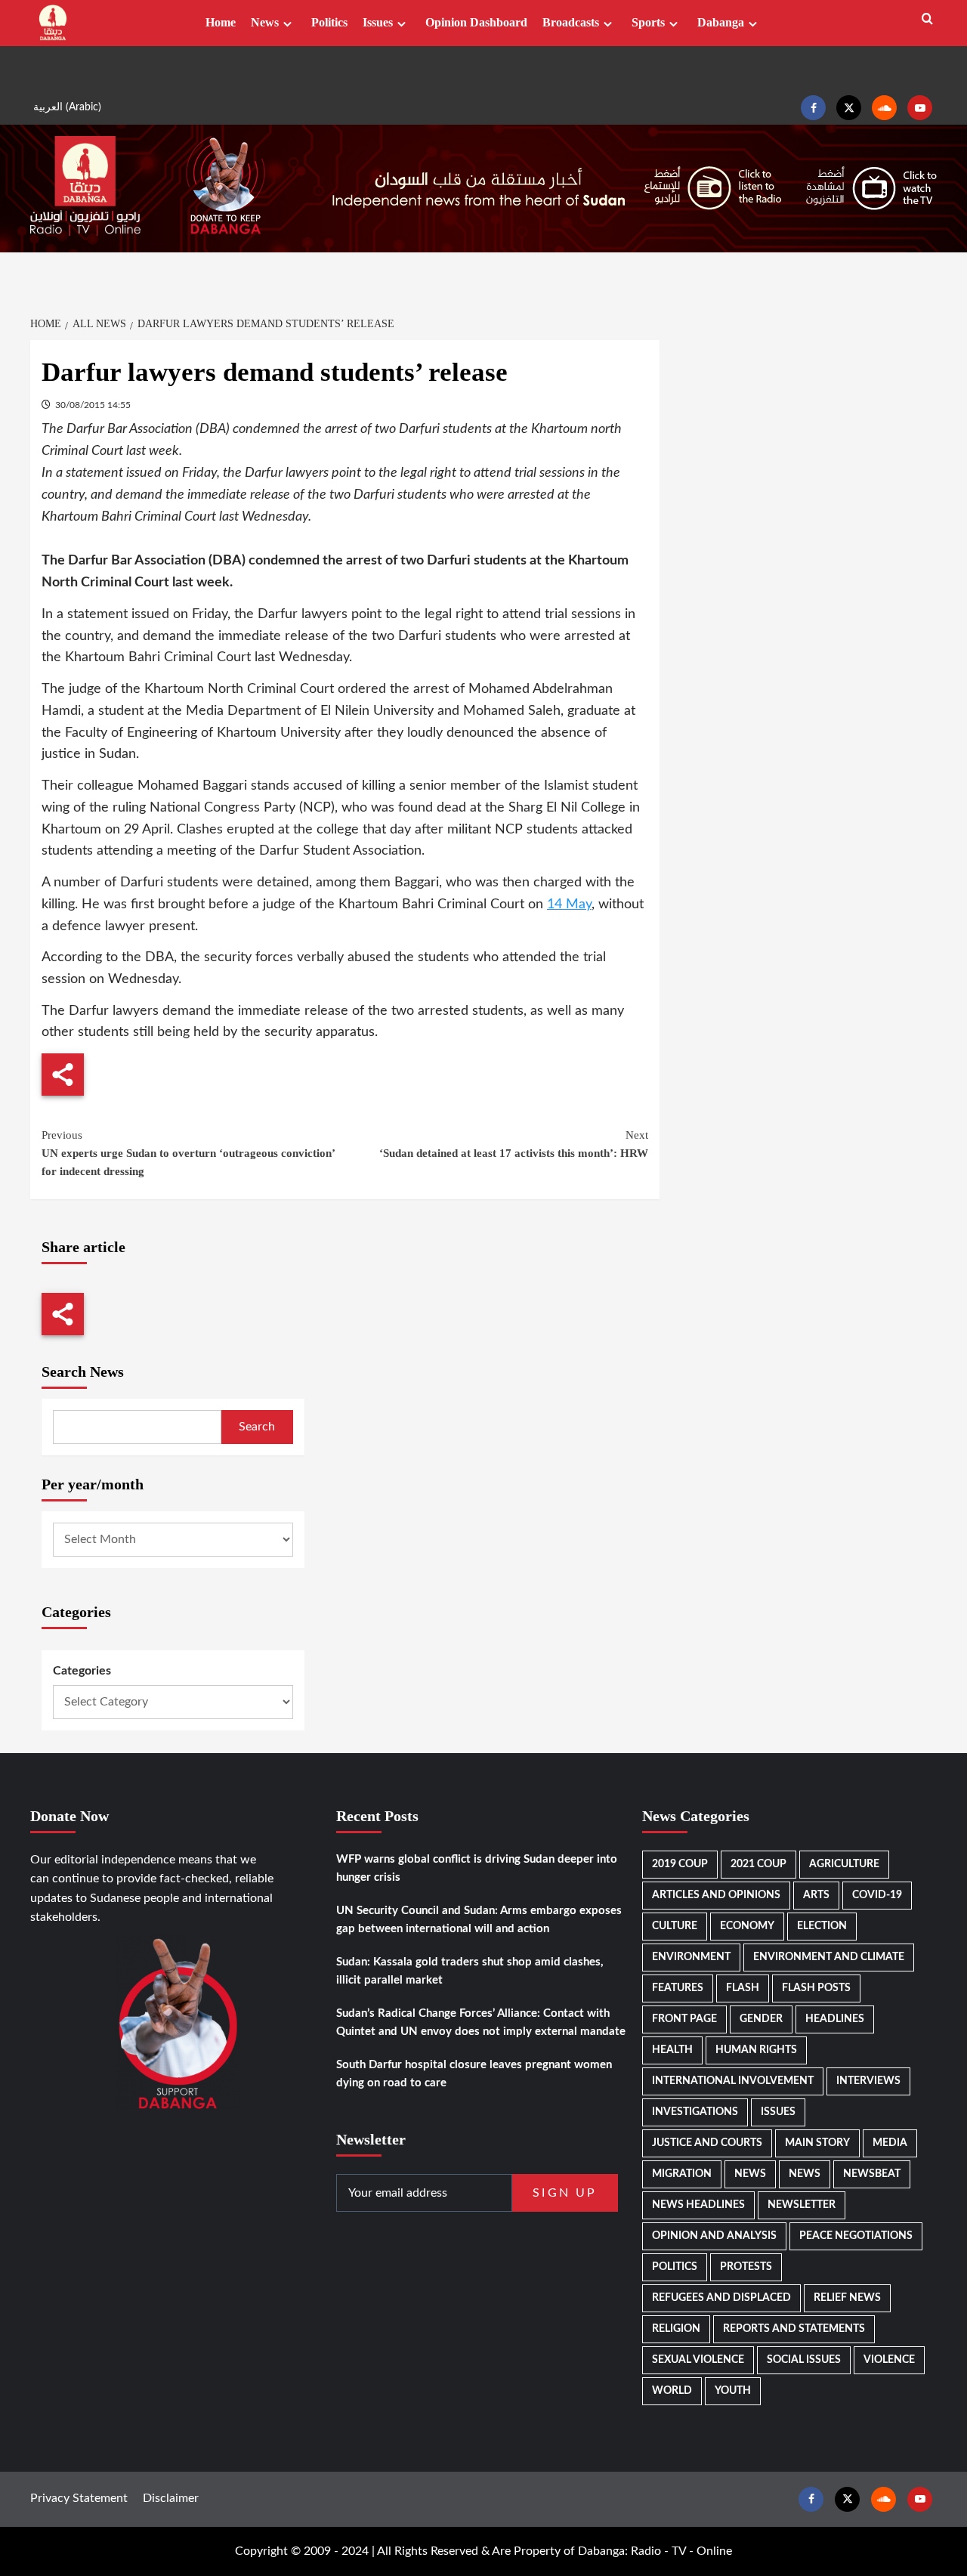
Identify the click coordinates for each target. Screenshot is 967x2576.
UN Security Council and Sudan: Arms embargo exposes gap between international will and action (479, 1920)
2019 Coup (680, 1864)
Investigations (695, 2112)
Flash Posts (816, 1988)
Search (257, 1427)
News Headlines (698, 2205)
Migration (682, 2174)
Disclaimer (171, 2498)
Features (678, 1988)
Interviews (868, 2081)
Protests (746, 2267)
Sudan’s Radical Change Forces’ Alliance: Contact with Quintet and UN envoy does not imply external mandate (481, 2022)
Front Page (684, 2019)
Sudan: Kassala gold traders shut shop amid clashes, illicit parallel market (470, 1971)
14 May (569, 905)
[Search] (927, 19)
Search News (83, 1371)
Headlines (835, 2019)
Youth (733, 2391)
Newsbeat (872, 2174)
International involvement (733, 2081)
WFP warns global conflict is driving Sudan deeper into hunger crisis (477, 1868)
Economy (747, 1926)
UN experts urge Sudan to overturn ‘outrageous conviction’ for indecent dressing (188, 1153)
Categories (82, 1671)
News (265, 22)
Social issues (804, 2360)
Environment (691, 1957)
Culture (675, 1926)
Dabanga (721, 22)
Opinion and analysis (714, 2236)
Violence (889, 2360)
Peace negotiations (856, 2236)
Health (672, 2050)
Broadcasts (571, 22)
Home (221, 22)
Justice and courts (707, 2143)
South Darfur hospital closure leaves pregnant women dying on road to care (474, 2074)
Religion (676, 2329)
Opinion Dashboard (476, 22)
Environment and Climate (829, 1957)
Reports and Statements (794, 2329)
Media (890, 2143)
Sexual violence (698, 2360)
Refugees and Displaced (721, 2298)
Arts (816, 1895)
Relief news (847, 2298)
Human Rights (756, 2050)
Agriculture (844, 1864)
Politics (329, 22)
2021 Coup (758, 1864)
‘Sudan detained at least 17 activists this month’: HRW (513, 1144)
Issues (378, 22)
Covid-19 (877, 1895)
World (672, 2391)
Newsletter (802, 2205)
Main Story (817, 2143)
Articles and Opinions (716, 1895)
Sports (648, 22)
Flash (743, 1988)
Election (822, 1926)
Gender (761, 2019)
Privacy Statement (79, 2498)
